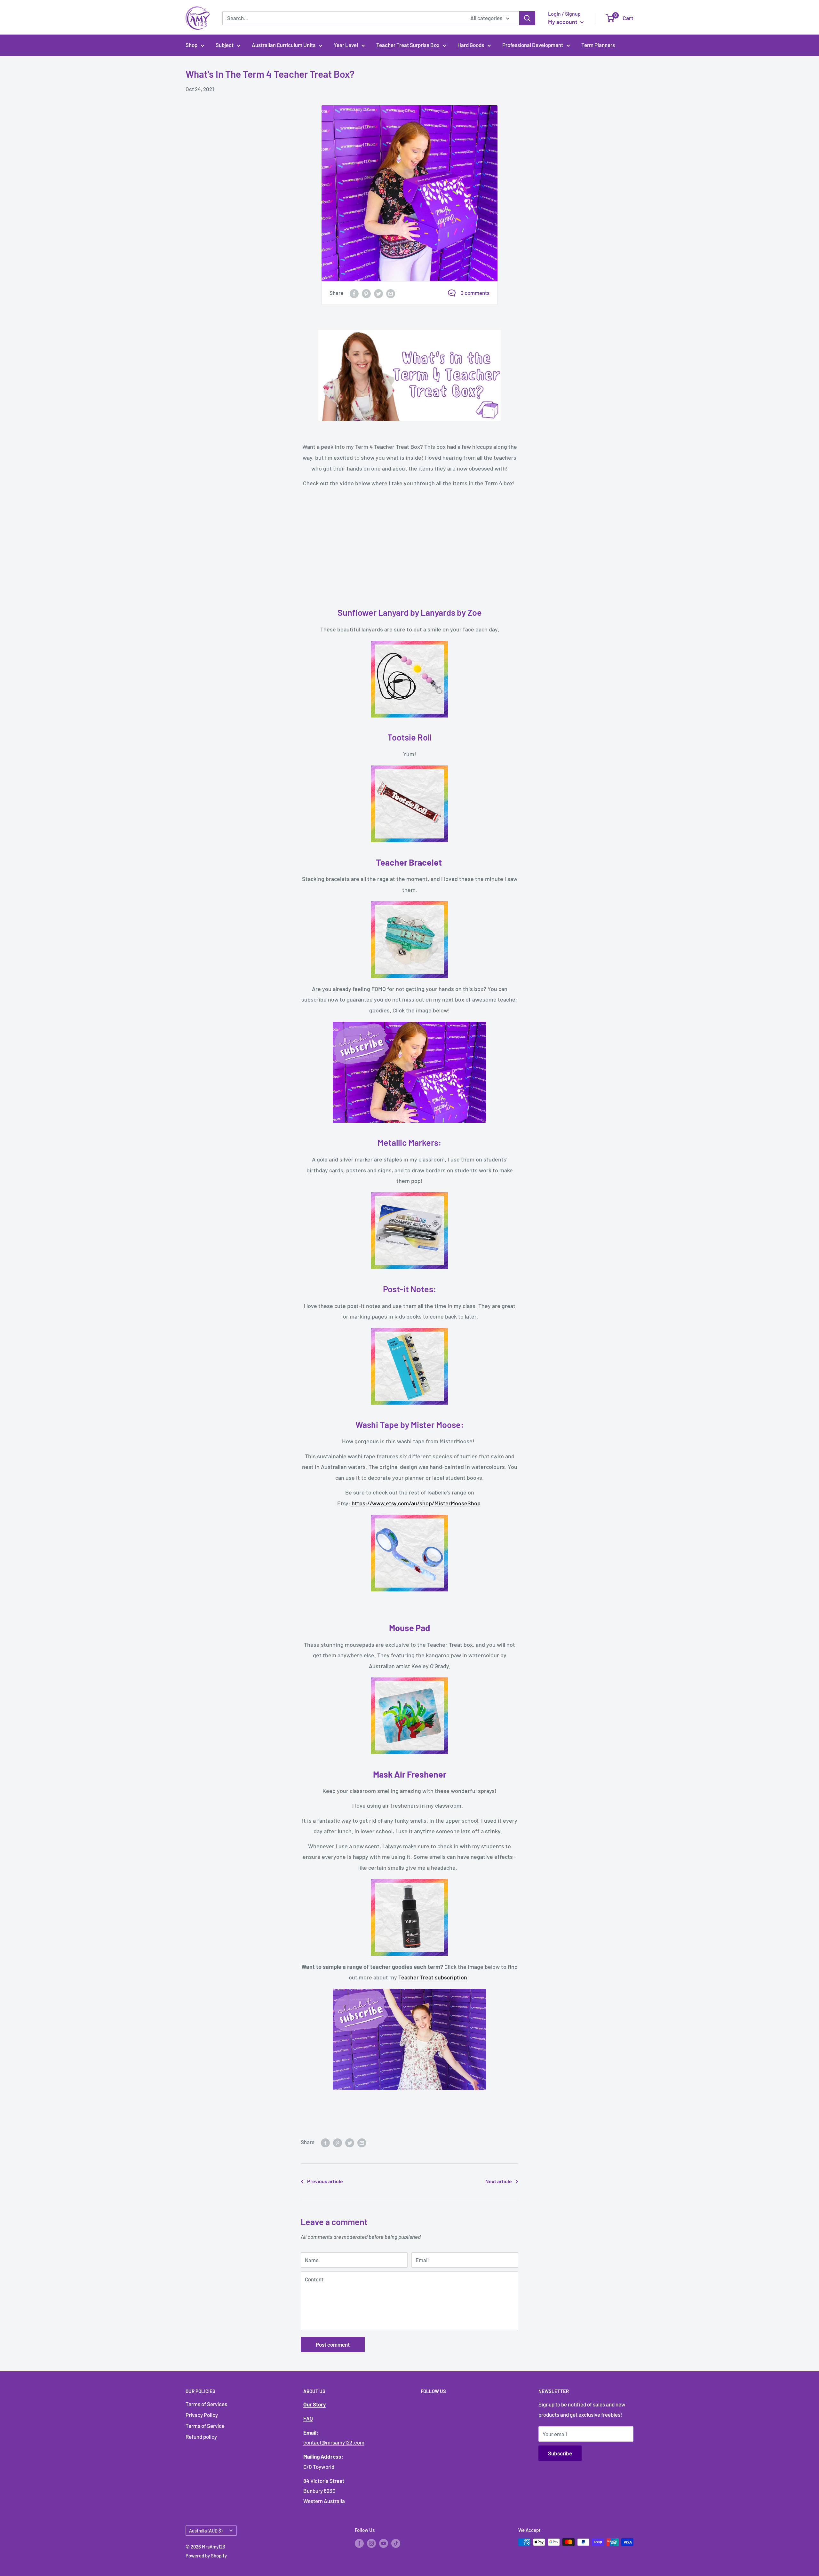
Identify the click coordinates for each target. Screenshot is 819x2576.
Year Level (346, 45)
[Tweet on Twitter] (378, 293)
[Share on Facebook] (354, 293)
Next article (499, 2181)
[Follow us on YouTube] (384, 2543)
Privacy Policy (202, 2415)
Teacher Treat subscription (433, 1977)
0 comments (475, 293)
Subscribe (560, 2453)
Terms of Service (205, 2426)
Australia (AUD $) (206, 2531)
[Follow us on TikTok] (396, 2543)
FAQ (308, 2418)
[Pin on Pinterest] (366, 293)
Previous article (325, 2181)
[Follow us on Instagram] (371, 2543)
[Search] (527, 18)
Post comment (333, 2344)
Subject (225, 45)
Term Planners (598, 45)
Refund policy (201, 2437)
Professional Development (533, 45)
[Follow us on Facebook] (359, 2543)
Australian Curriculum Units (284, 45)
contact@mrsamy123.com (334, 2442)
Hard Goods (471, 45)
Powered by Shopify (206, 2556)
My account (563, 22)
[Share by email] (391, 293)
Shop (191, 45)
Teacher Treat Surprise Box (408, 45)
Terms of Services (206, 2404)
